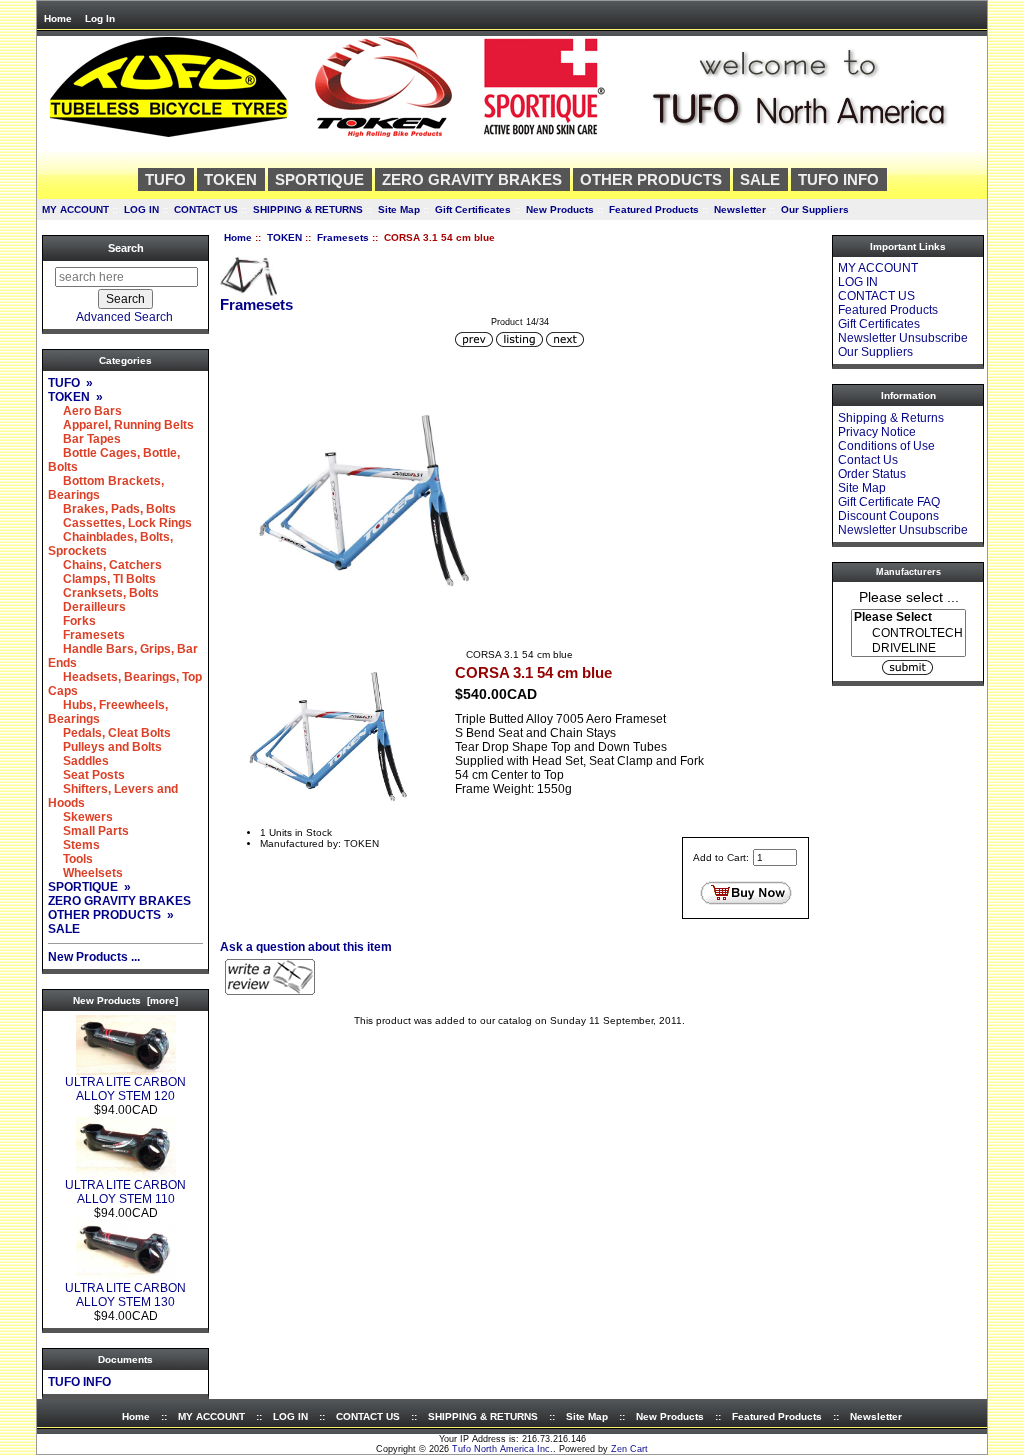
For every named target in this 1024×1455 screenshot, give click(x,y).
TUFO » (70, 383)
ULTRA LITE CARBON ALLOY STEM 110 (125, 1192)
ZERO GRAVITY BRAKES (472, 179)
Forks (72, 621)
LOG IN (141, 209)
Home (58, 18)
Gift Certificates (473, 209)
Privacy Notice (877, 432)
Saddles (78, 761)
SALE (760, 179)
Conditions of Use (886, 446)
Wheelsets (85, 873)
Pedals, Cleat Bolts (109, 733)
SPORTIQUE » (89, 887)
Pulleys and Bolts (105, 747)
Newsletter (740, 209)
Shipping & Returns (891, 418)
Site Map (399, 209)
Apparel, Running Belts (121, 425)
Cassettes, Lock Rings (120, 523)
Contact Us (868, 460)
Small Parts (88, 831)
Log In (100, 18)
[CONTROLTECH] (908, 633)
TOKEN (284, 237)
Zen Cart (629, 1449)
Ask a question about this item (306, 947)
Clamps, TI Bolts (102, 579)
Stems (74, 845)
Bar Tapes (84, 439)
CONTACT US (206, 209)
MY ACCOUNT (75, 209)
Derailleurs (87, 607)
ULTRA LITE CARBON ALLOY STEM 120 (125, 1089)
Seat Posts (86, 775)
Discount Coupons (888, 516)
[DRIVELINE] (908, 648)
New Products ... (94, 957)
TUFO (165, 179)
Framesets (343, 237)
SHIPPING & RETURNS (308, 209)
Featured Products (654, 209)
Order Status (872, 474)
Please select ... (909, 596)
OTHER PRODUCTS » (111, 915)
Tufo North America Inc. (502, 1449)
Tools (70, 859)
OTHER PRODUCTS (651, 179)
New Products (560, 209)
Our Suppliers (815, 209)
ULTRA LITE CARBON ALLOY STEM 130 (125, 1295)
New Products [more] (125, 1000)
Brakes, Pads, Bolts (112, 509)
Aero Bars (85, 411)
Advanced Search (124, 317)
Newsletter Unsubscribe (903, 338)
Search (126, 248)
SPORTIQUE (319, 179)
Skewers (80, 817)
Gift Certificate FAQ (889, 502)
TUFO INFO (838, 179)
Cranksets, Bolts (103, 593)
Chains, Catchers (105, 565)
